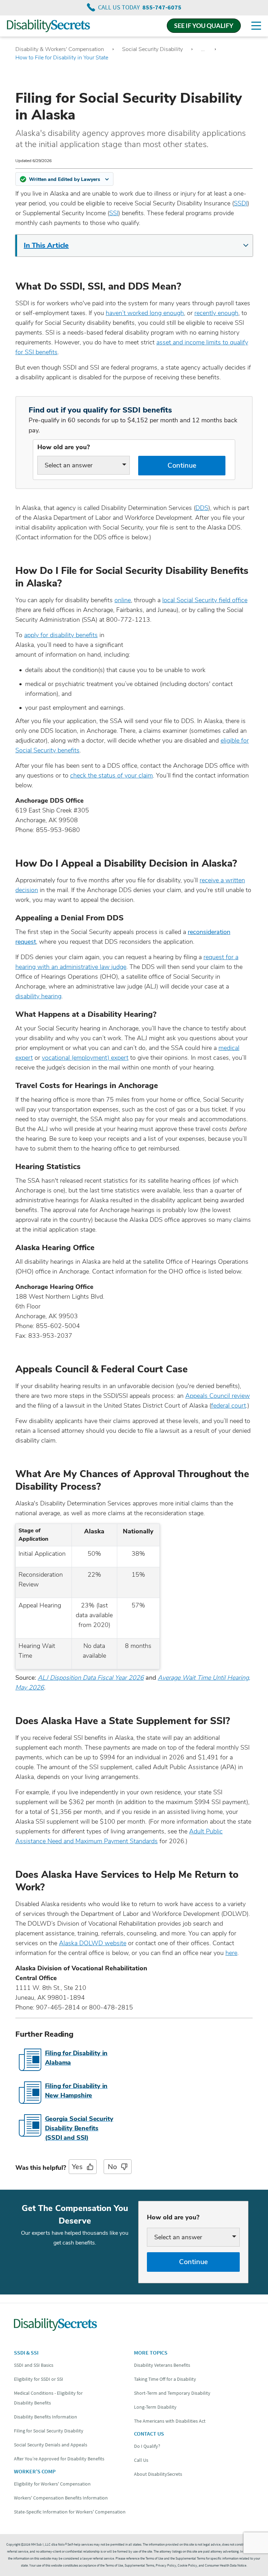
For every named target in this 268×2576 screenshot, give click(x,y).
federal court (229, 1406)
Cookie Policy (187, 2565)
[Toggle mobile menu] (256, 26)
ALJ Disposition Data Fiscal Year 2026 (91, 1678)
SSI (114, 213)
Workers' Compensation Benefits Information (61, 2498)
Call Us (141, 2460)
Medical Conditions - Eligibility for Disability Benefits (48, 2398)
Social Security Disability (152, 49)
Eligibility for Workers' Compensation (52, 2484)
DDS (202, 508)
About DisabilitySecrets (158, 2474)
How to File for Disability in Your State (62, 58)
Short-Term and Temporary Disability (172, 2393)
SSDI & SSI (26, 2352)
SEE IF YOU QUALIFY (204, 25)
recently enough (216, 313)
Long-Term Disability (155, 2407)
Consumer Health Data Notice (226, 2565)
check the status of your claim (111, 775)
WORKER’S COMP (35, 2471)
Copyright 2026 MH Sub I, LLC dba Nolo (36, 2544)
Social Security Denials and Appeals (51, 2445)
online (123, 600)
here (231, 1953)
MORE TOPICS (151, 2352)
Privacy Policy (166, 2565)
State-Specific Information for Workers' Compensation (70, 2512)
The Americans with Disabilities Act (170, 2421)
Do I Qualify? (147, 2446)
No (112, 2167)
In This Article (46, 245)
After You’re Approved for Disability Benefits (59, 2459)
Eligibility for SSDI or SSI (39, 2379)
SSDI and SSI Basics (34, 2365)
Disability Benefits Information (46, 2417)
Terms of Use (114, 2565)
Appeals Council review (218, 1396)
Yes (77, 2167)
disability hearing (38, 996)
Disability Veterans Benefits (162, 2365)
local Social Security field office (205, 600)
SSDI (241, 203)
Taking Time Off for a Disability (165, 2379)
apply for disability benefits (61, 635)
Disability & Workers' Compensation (60, 49)
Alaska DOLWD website (93, 1943)
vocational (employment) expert (85, 1058)
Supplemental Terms (139, 2565)
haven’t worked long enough (145, 313)
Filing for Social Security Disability (49, 2431)
